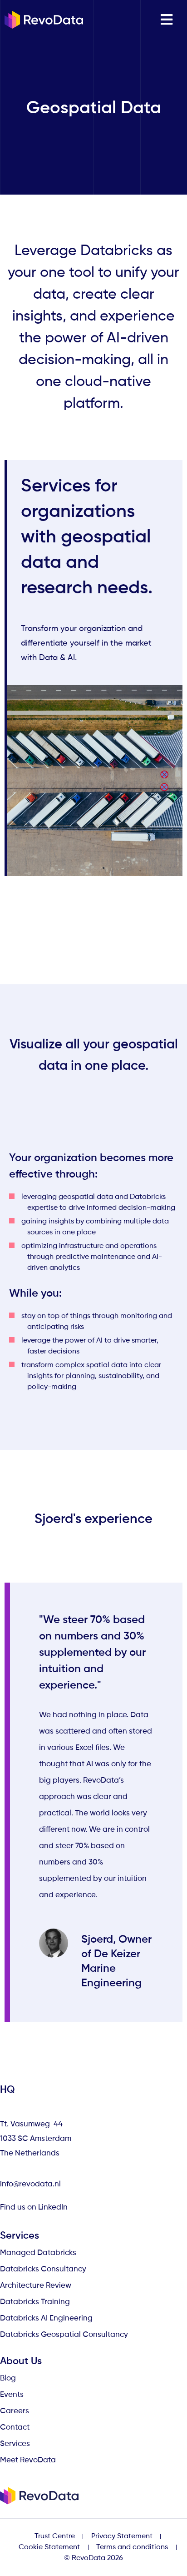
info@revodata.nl (30, 2184)
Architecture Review (36, 2286)
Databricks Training (35, 2302)
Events (12, 2395)
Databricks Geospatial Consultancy (64, 2335)
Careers (15, 2411)
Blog (8, 2378)
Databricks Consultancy (43, 2269)
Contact (15, 2428)
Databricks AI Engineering (46, 2318)
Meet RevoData (28, 2460)
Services (15, 2444)
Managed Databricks (38, 2253)
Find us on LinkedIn (35, 2208)
